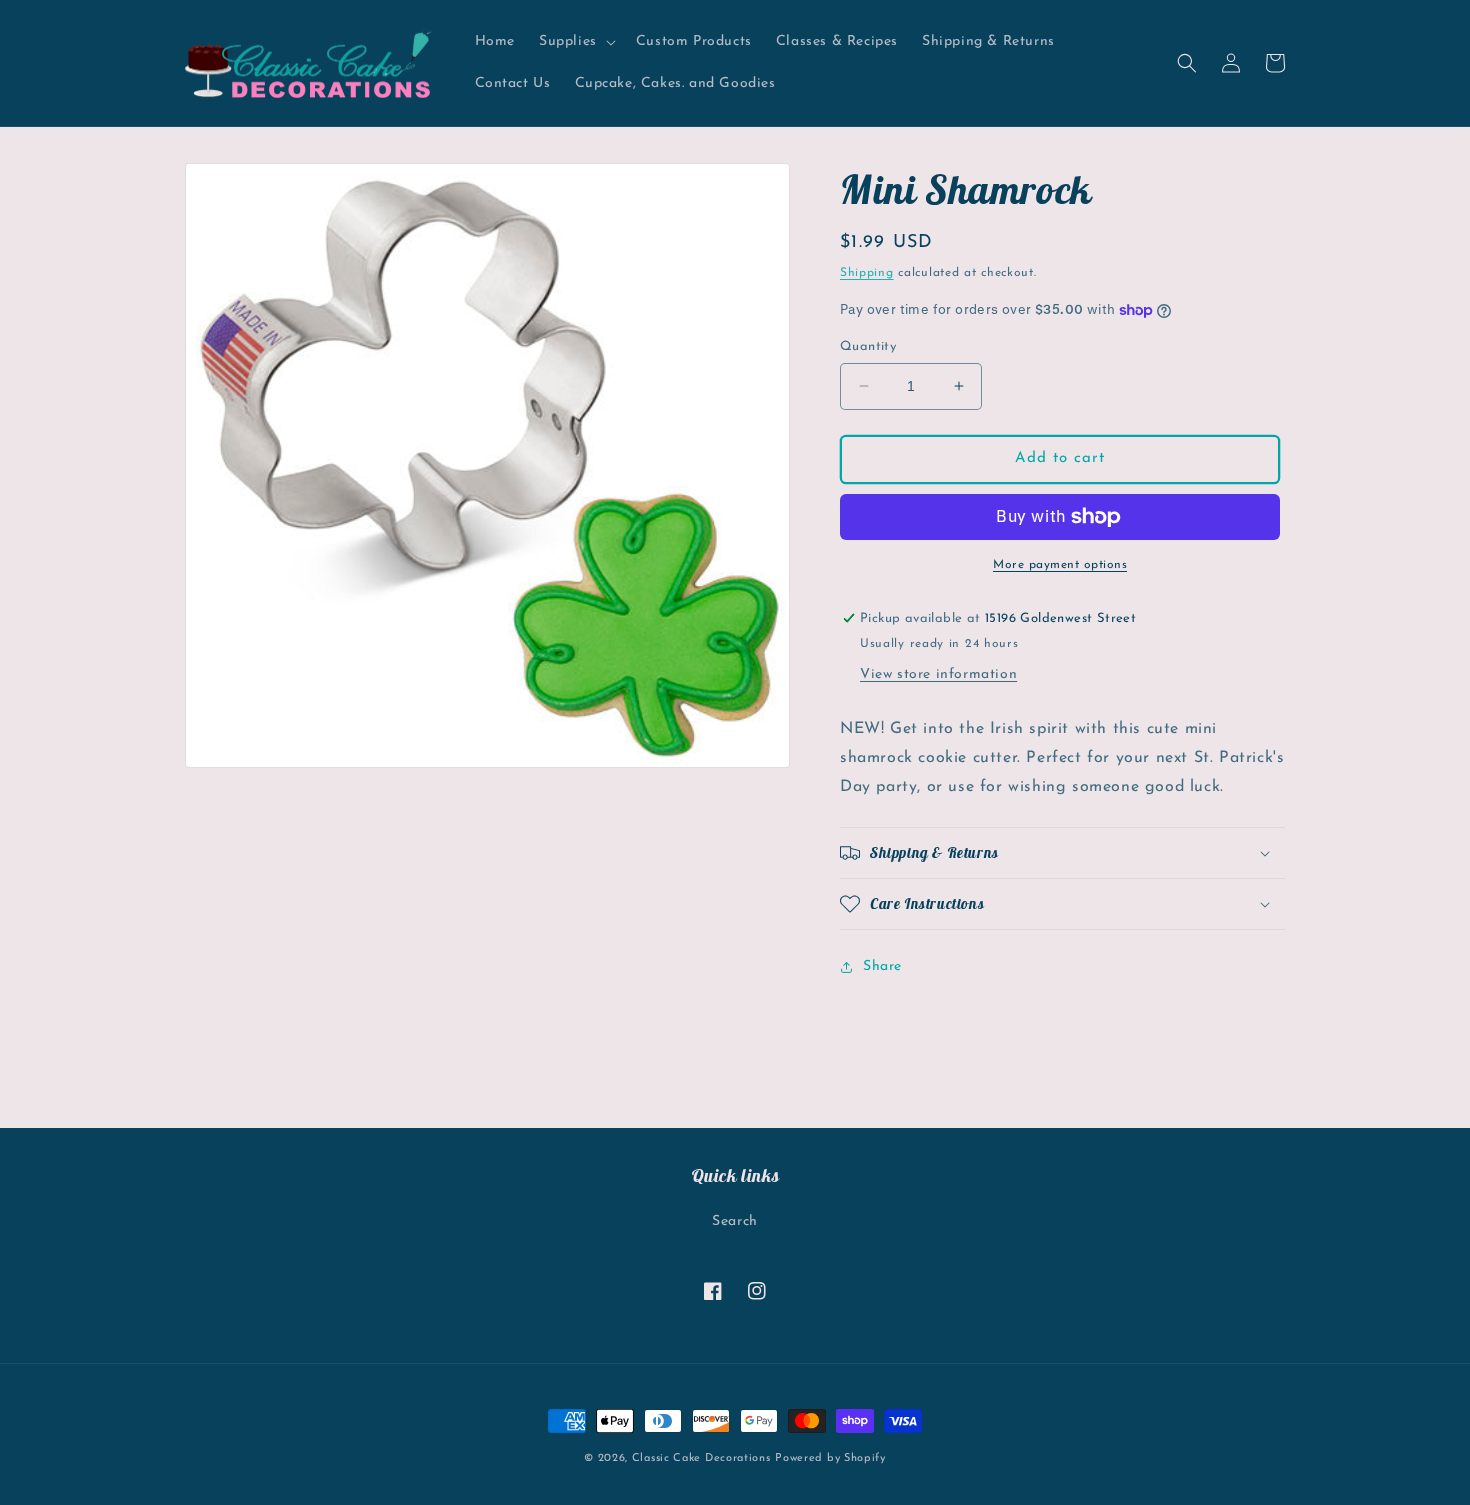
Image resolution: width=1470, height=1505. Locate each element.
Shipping (867, 273)
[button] (575, 42)
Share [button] (882, 966)
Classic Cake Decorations (701, 1458)
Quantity (868, 346)
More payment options (1060, 565)
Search (735, 1221)
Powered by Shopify (830, 1458)
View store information (938, 674)
